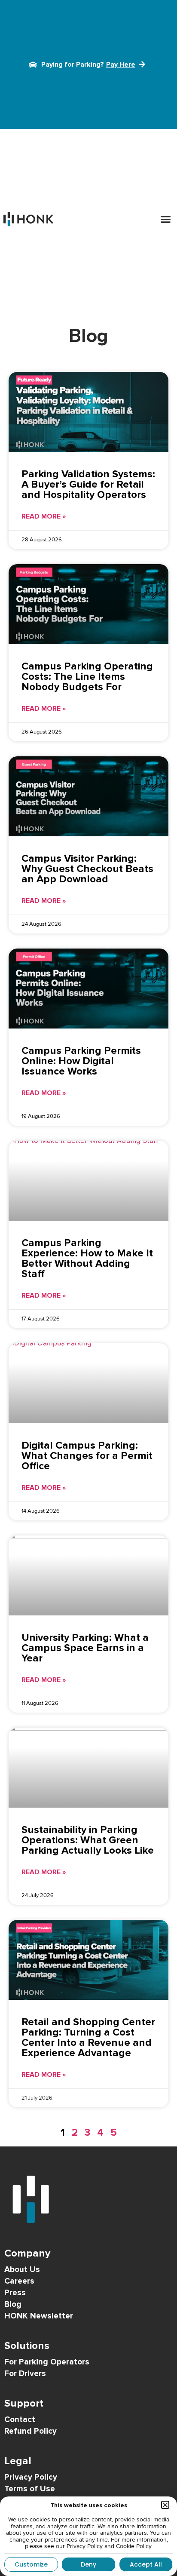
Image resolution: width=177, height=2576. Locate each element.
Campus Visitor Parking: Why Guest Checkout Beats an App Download (87, 869)
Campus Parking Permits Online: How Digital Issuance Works (81, 1061)
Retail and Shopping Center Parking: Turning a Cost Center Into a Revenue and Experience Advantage (88, 2037)
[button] (166, 219)
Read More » (44, 516)
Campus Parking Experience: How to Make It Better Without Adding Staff (87, 1258)
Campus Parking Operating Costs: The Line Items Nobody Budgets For (87, 677)
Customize (31, 2564)
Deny (88, 2564)
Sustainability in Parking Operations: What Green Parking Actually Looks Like (88, 1840)
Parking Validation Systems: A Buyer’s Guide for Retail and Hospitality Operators (88, 484)
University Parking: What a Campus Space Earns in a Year (85, 1648)
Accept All (146, 2564)
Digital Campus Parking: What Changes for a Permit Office (87, 1456)
